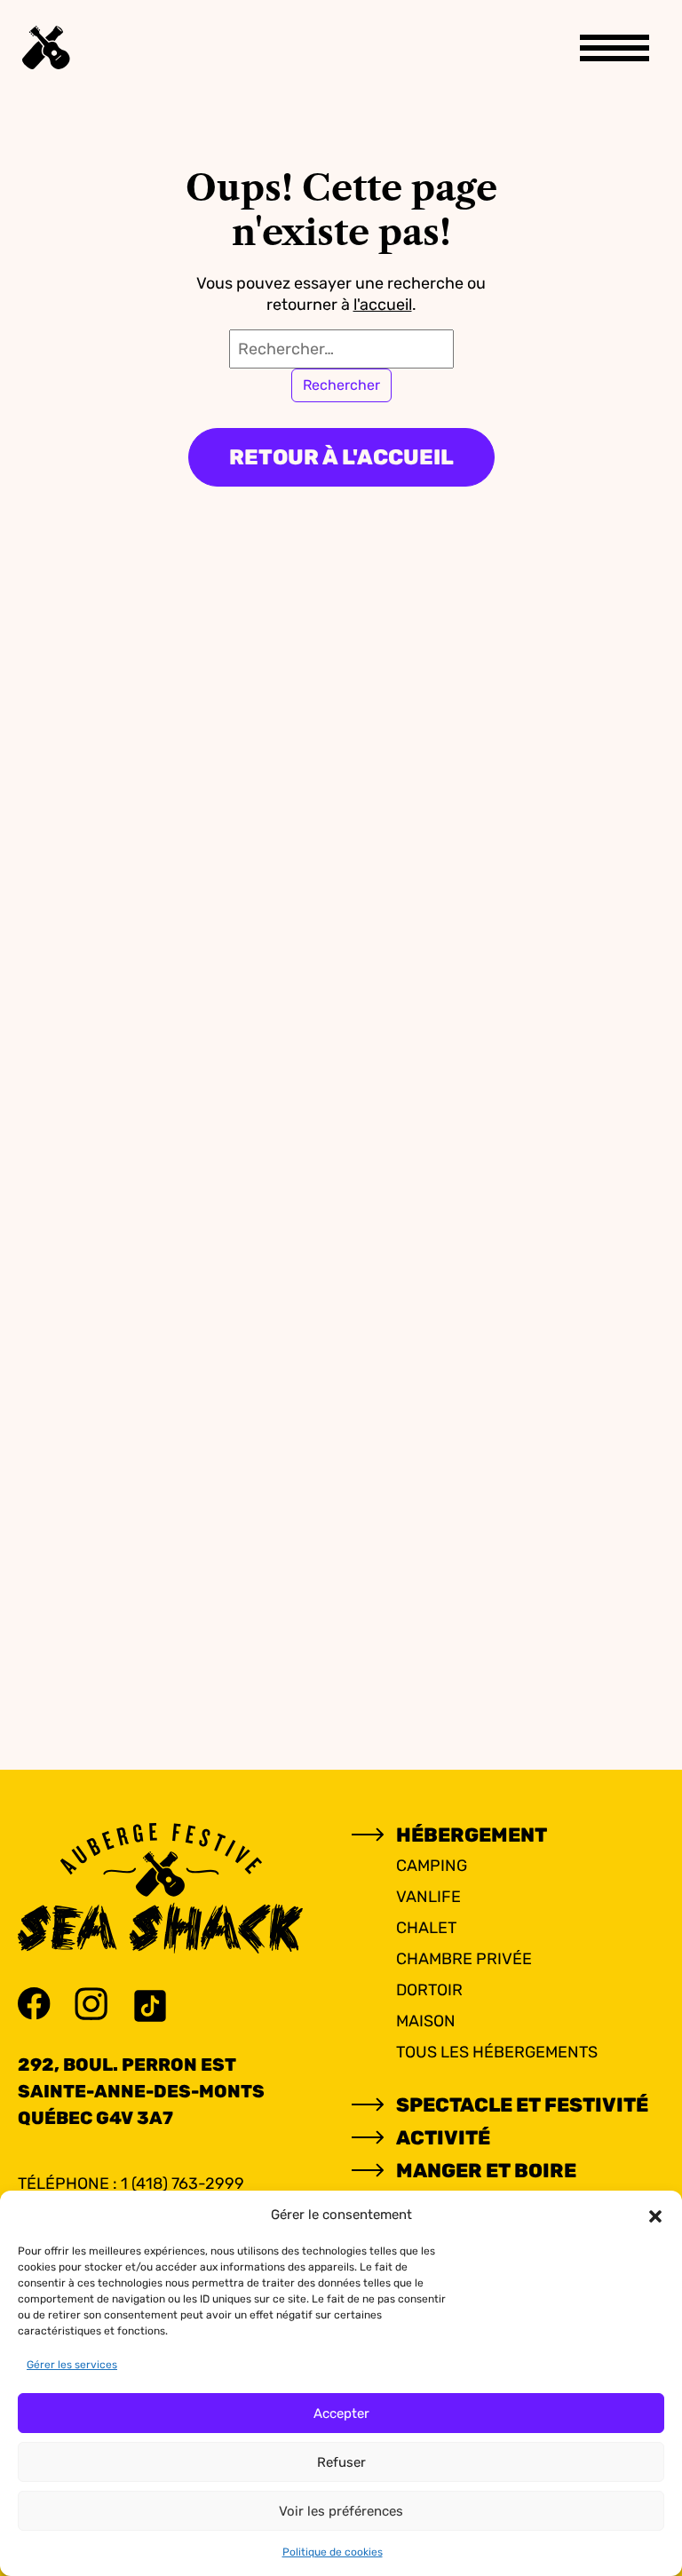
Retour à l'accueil (341, 457)
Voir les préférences (341, 2511)
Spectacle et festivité (522, 2105)
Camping (432, 1866)
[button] (655, 2215)
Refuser (341, 2462)
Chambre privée (464, 1959)
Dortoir (429, 1990)
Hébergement (472, 1835)
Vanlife (428, 1897)
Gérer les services (72, 2365)
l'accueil (383, 305)
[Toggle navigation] (615, 48)
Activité (443, 2138)
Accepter (341, 2414)
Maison (426, 2021)
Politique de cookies (333, 2552)
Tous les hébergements (497, 2052)
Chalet (426, 1928)
